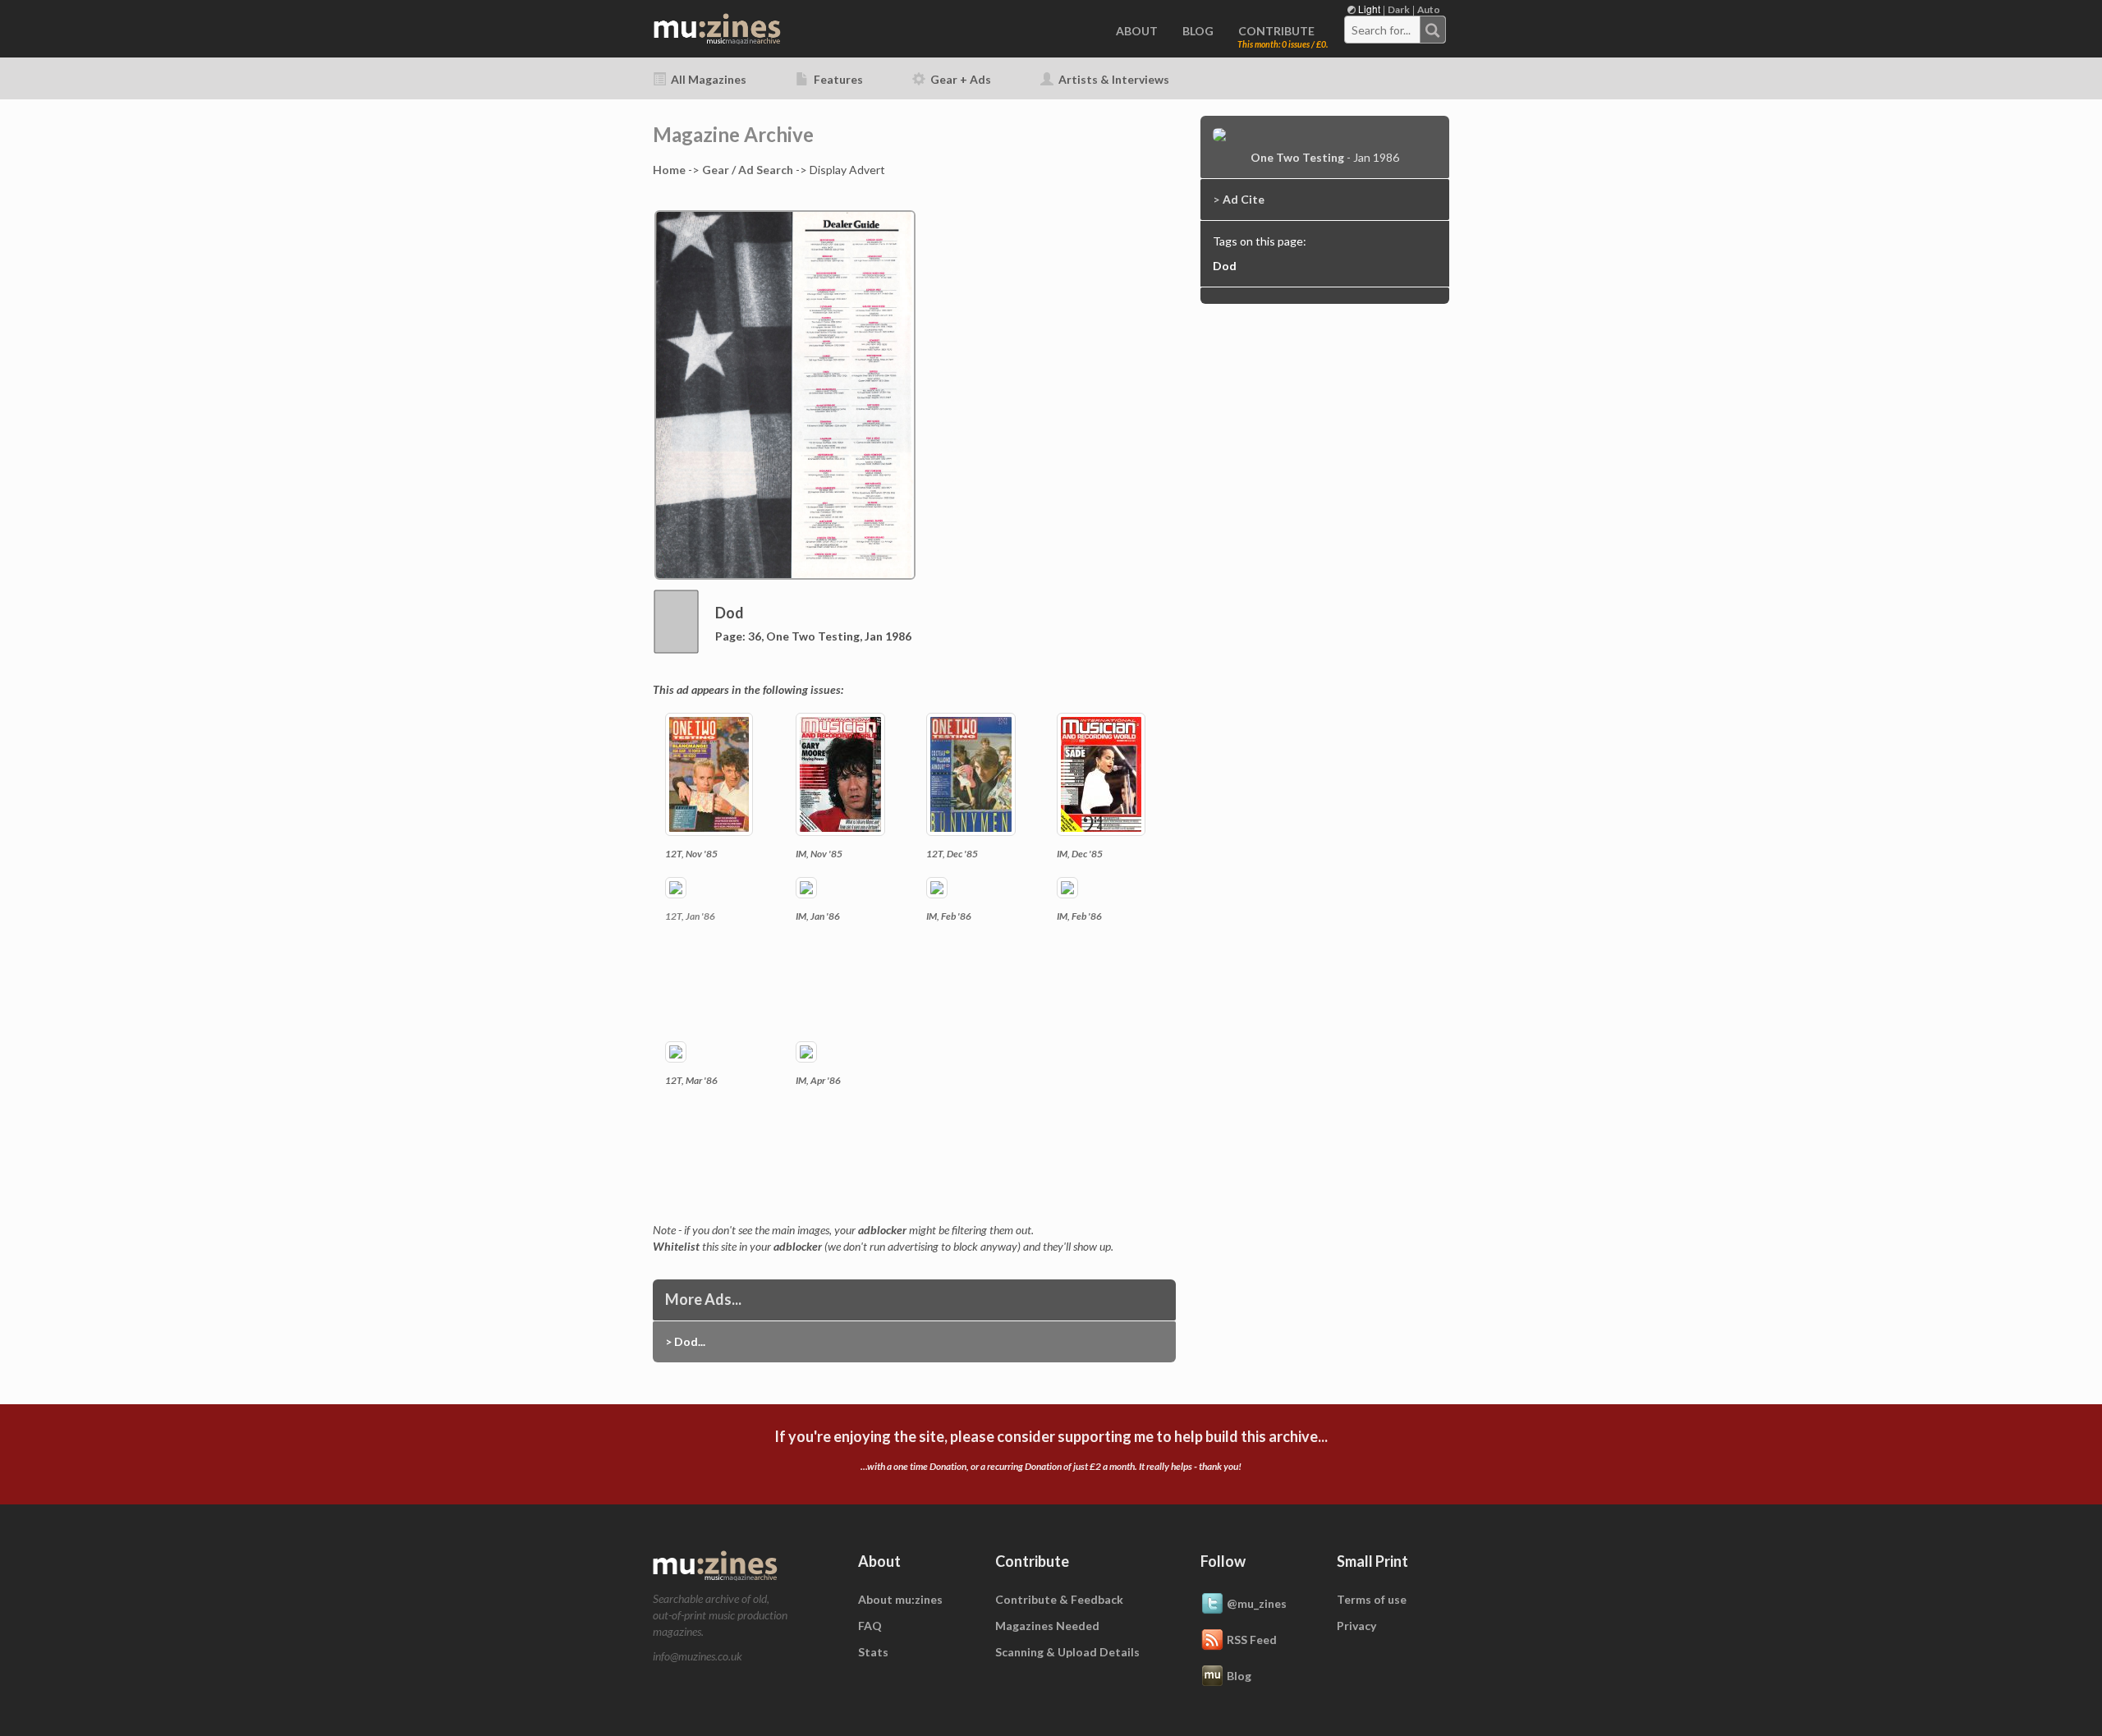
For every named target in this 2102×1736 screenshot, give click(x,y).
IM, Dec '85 (1080, 854)
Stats (873, 1652)
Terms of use (1372, 1599)
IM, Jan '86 (818, 916)
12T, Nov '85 (691, 854)
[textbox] (1383, 30)
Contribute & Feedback (1059, 1599)
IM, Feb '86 (949, 916)
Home (669, 170)
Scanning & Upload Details (1067, 1652)
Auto (1429, 9)
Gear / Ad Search (748, 170)
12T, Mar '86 (691, 1080)
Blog (1239, 1676)
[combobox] (1395, 30)
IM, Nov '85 (819, 854)
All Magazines (707, 79)
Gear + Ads (959, 79)
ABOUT (1137, 31)
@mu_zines (1257, 1603)
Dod (1225, 266)
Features (837, 79)
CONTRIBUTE (1276, 31)
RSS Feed (1252, 1640)
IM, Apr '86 (818, 1080)
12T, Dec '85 (952, 854)
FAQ (870, 1626)
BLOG (1198, 31)
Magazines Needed (1047, 1626)
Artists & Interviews (1113, 79)
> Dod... (685, 1341)
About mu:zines (900, 1599)
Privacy (1356, 1626)
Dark (1399, 9)
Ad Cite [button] (1244, 199)
